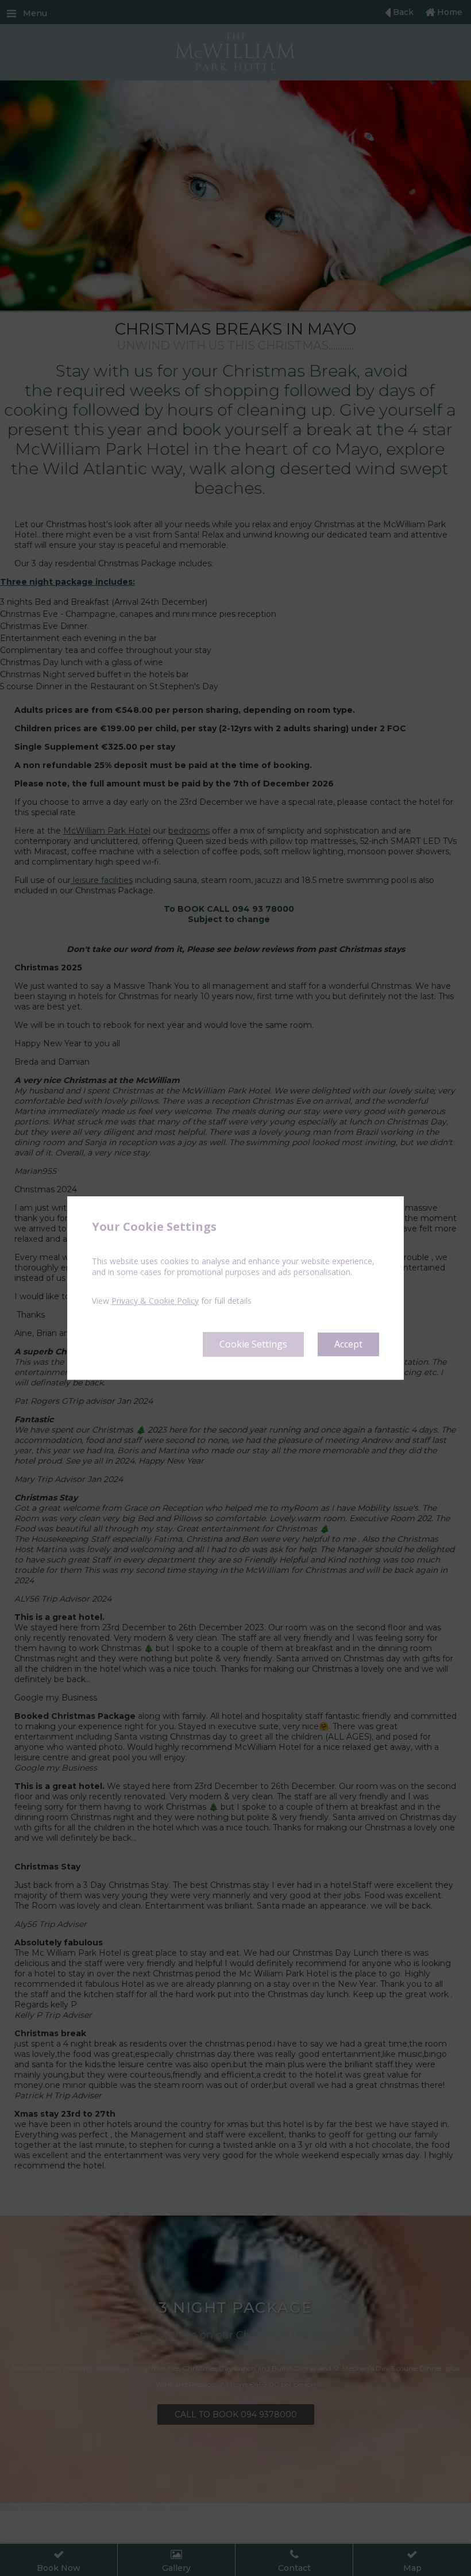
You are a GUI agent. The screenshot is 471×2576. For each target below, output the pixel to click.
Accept (348, 1344)
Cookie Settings (253, 1344)
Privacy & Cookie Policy (155, 1301)
